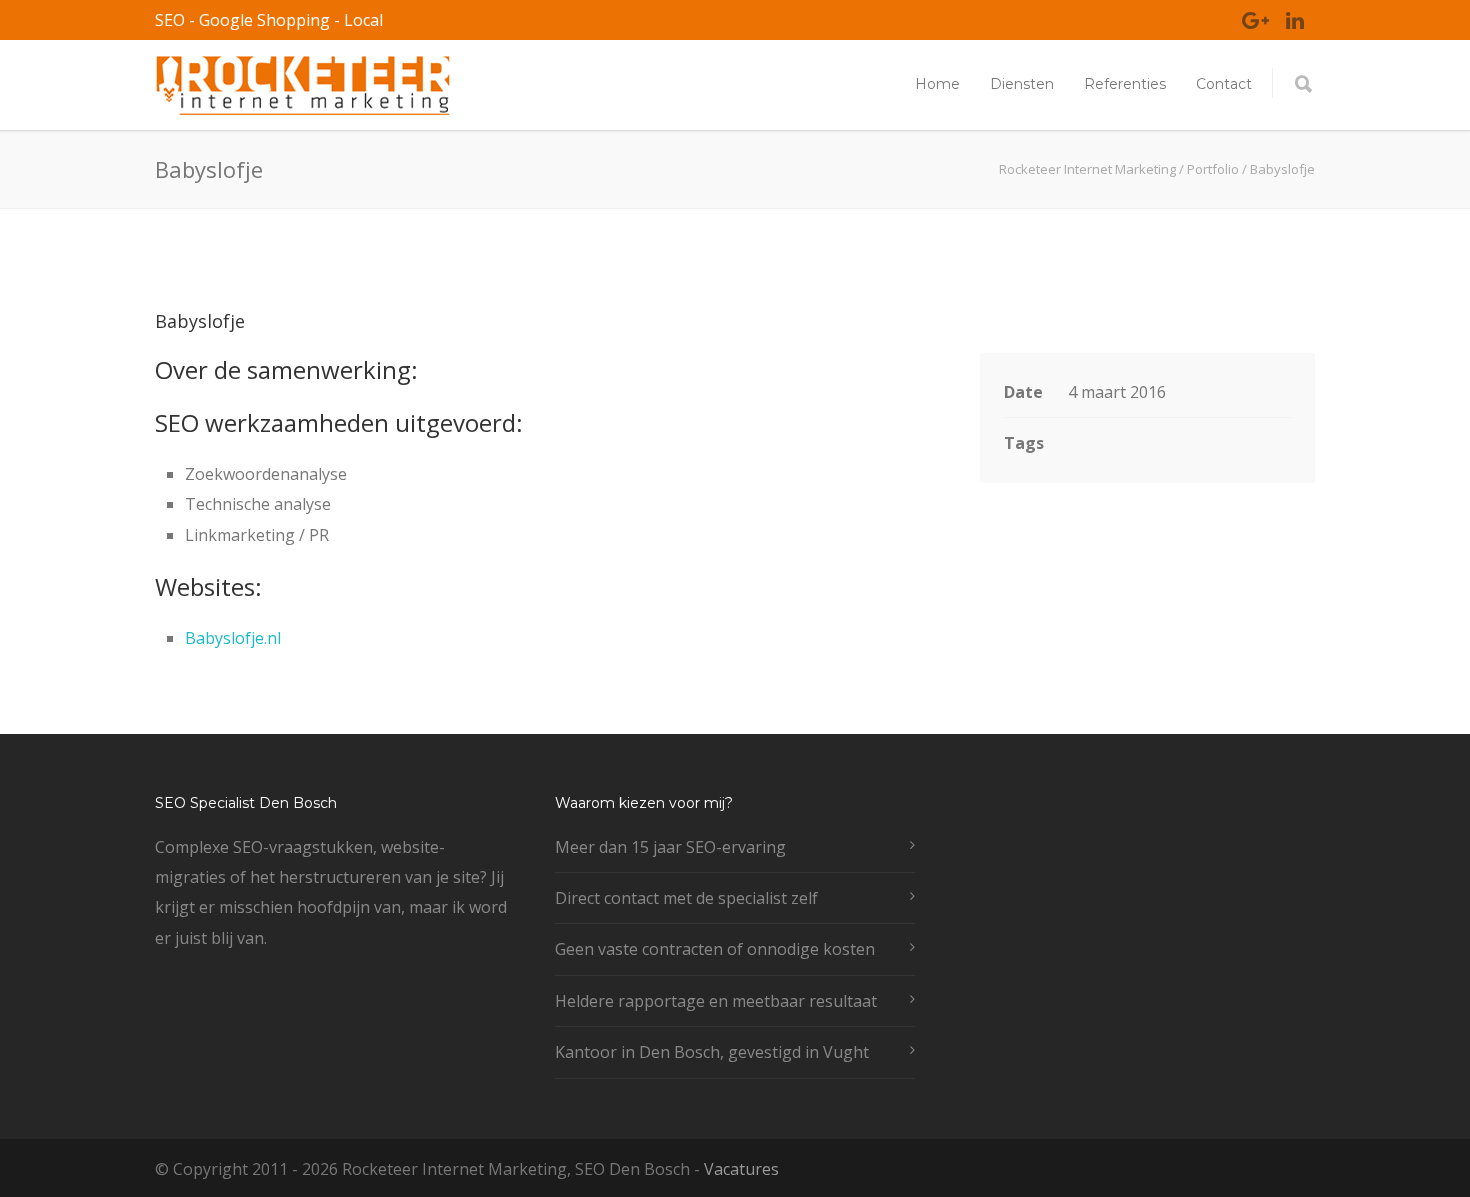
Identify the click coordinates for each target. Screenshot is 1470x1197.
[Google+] (1255, 20)
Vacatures (741, 1169)
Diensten (1022, 84)
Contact (1224, 84)
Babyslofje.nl (233, 638)
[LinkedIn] (1295, 20)
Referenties (1125, 84)
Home (937, 84)
